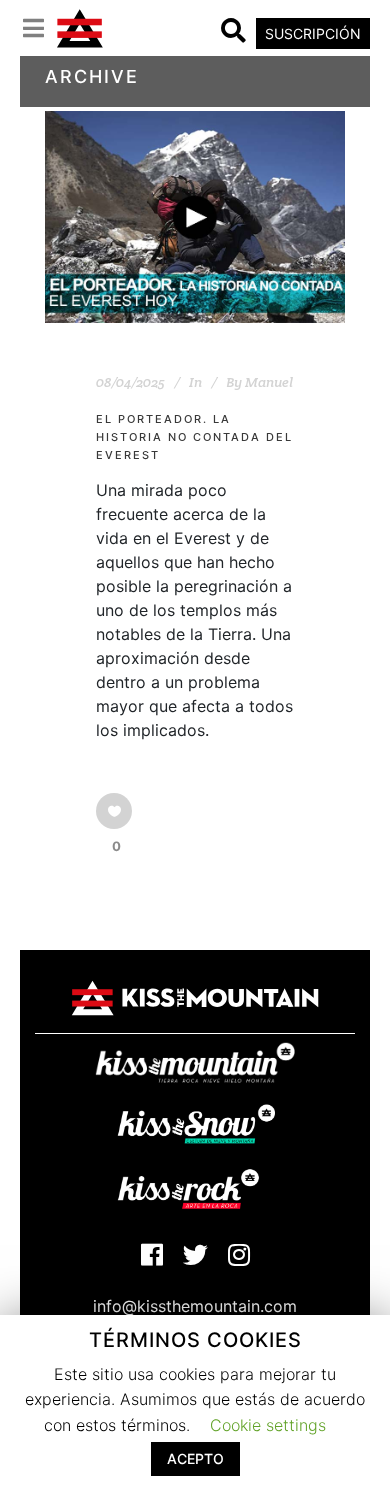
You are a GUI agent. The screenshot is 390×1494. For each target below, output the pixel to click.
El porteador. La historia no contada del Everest (194, 437)
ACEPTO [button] (195, 1458)
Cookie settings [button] (268, 1425)
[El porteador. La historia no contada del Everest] (195, 217)
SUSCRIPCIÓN (313, 33)
